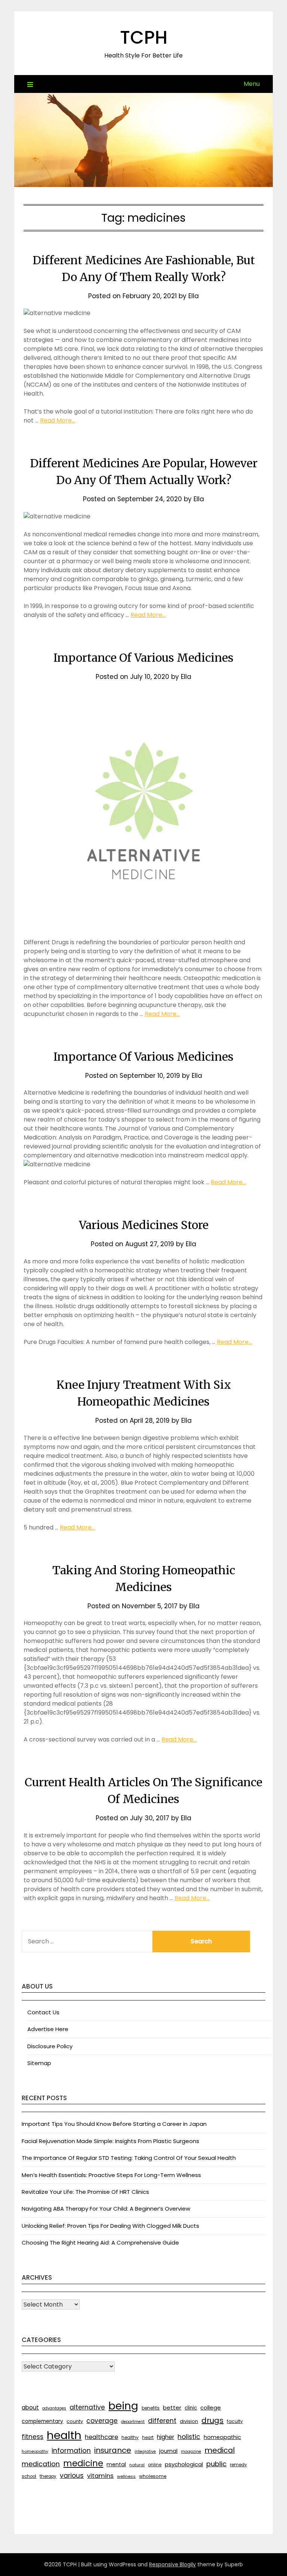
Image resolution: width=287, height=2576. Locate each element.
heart (148, 2438)
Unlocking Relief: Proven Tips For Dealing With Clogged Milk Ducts (110, 2226)
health (64, 2435)
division (189, 2421)
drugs (212, 2420)
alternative (87, 2407)
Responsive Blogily (172, 2564)
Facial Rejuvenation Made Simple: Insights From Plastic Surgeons (110, 2141)
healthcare (101, 2437)
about (30, 2407)
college (211, 2407)
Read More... (58, 420)
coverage (102, 2421)
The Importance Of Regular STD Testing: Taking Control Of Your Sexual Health (129, 2158)
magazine (191, 2452)
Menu (252, 84)
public (216, 2464)
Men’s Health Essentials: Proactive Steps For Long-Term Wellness (111, 2175)
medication (41, 2464)
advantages (54, 2408)
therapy (48, 2476)
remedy (238, 2465)
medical (220, 2450)
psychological (184, 2464)
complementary (42, 2421)
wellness (126, 2476)
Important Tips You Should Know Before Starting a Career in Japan (114, 2124)
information (71, 2450)
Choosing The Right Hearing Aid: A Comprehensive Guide (100, 2243)
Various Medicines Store (144, 1225)
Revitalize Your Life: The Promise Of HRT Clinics (85, 2192)
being (123, 2406)
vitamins (100, 2476)
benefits (151, 2408)
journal (168, 2451)
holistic (189, 2437)
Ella (194, 296)
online (155, 2465)
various (72, 2476)
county (75, 2421)
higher (166, 2437)
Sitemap (39, 2063)
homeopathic (222, 2437)
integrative (145, 2452)
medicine (83, 2463)
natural (137, 2465)
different (162, 2421)
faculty (235, 2421)
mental (116, 2464)
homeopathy (35, 2451)
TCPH (144, 38)
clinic (191, 2408)
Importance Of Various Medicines (143, 658)
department (133, 2422)
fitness (33, 2437)
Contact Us (43, 2012)
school (29, 2476)
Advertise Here (48, 2029)
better (172, 2407)
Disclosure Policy (50, 2046)
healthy (130, 2437)
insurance (113, 2450)
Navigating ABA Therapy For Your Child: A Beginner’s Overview (106, 2209)
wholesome (153, 2476)
